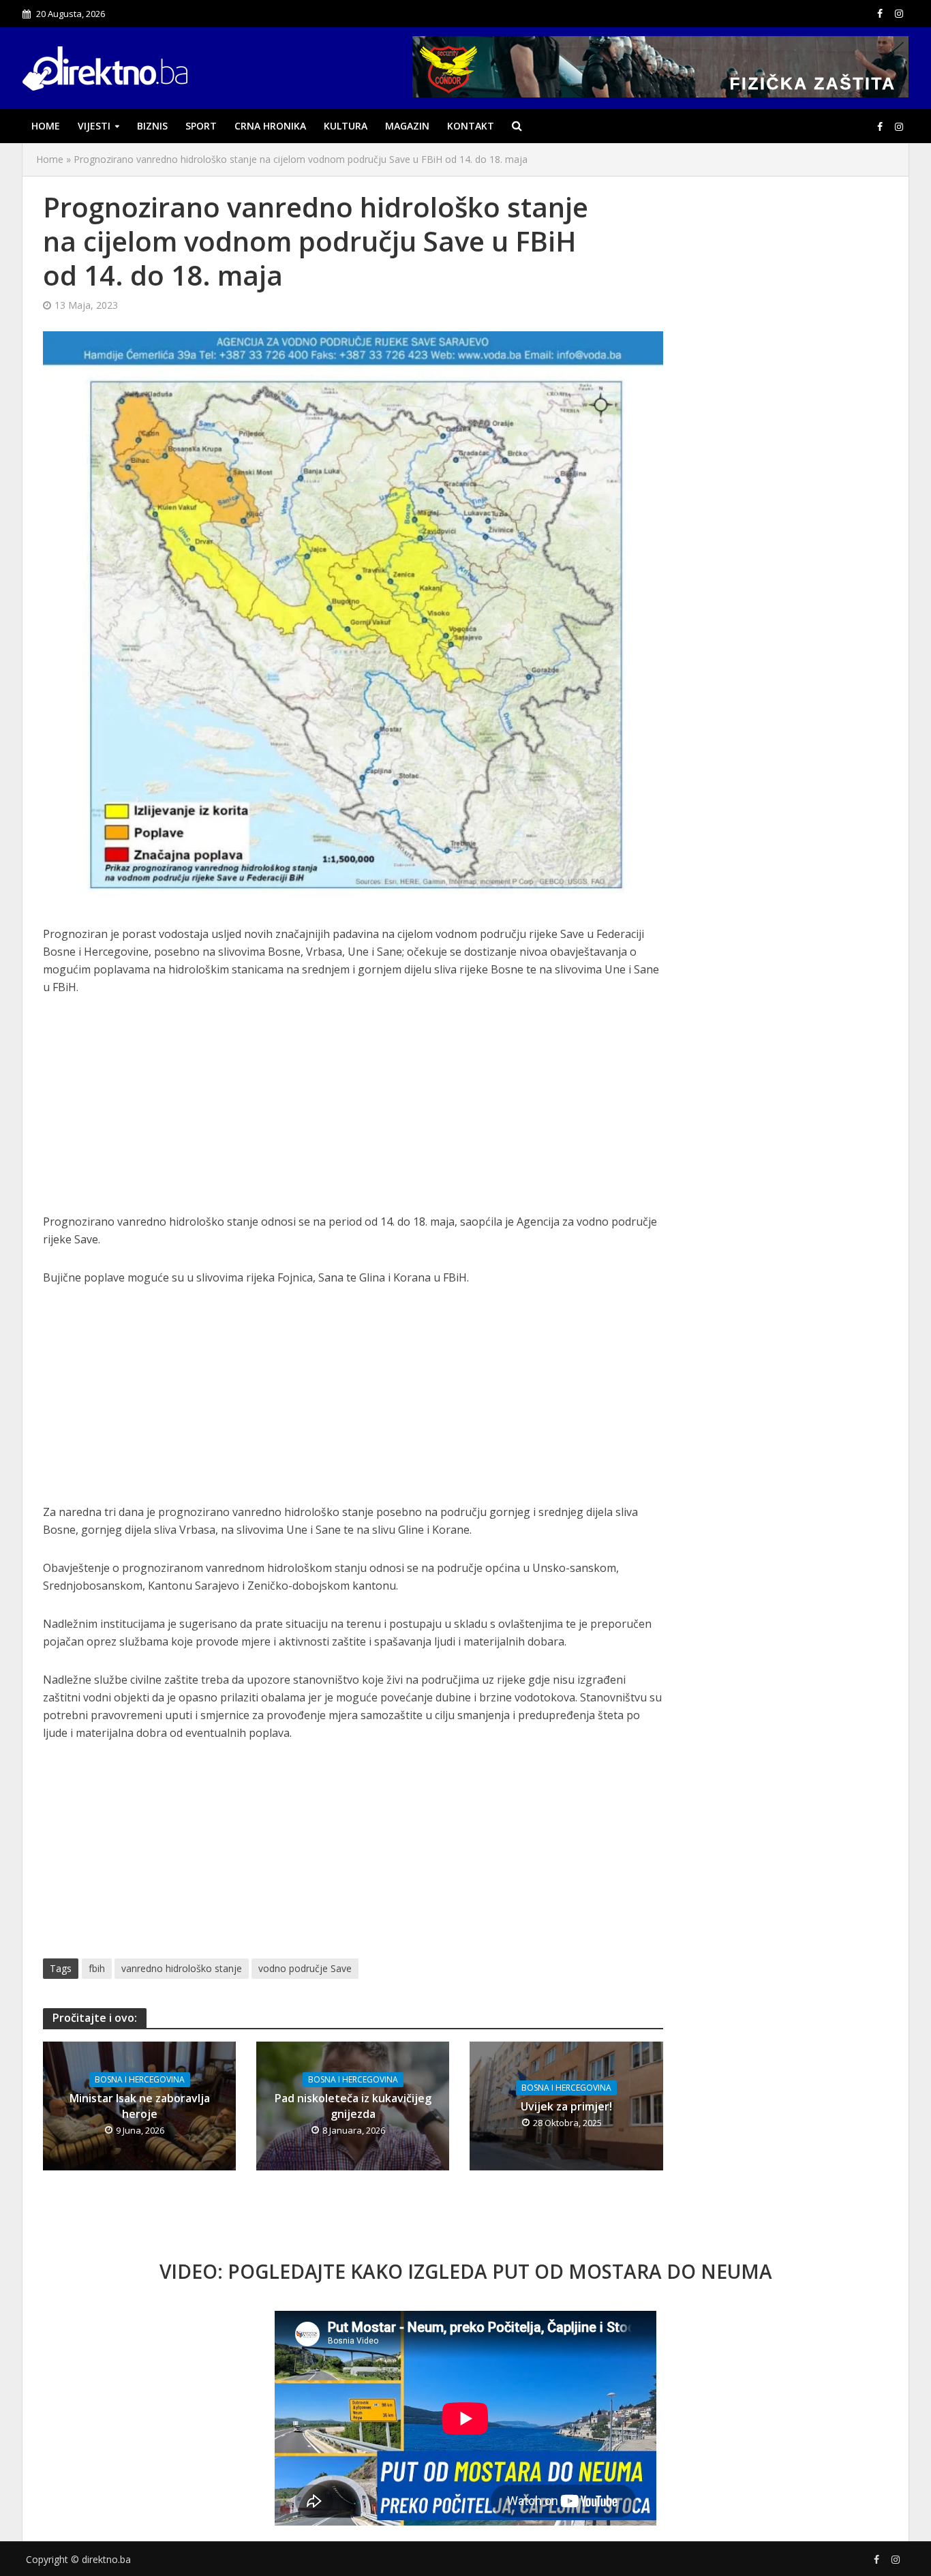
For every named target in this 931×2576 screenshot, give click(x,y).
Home (46, 126)
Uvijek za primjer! (566, 2106)
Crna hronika (270, 126)
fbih (97, 1968)
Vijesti (94, 126)
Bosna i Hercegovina (140, 2079)
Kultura (346, 126)
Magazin (407, 126)
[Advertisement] (353, 1112)
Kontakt (471, 126)
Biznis (152, 126)
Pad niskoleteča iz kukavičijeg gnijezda (353, 2106)
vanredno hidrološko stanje (182, 1968)
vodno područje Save (305, 1968)
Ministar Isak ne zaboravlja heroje (140, 2106)
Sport (201, 126)
